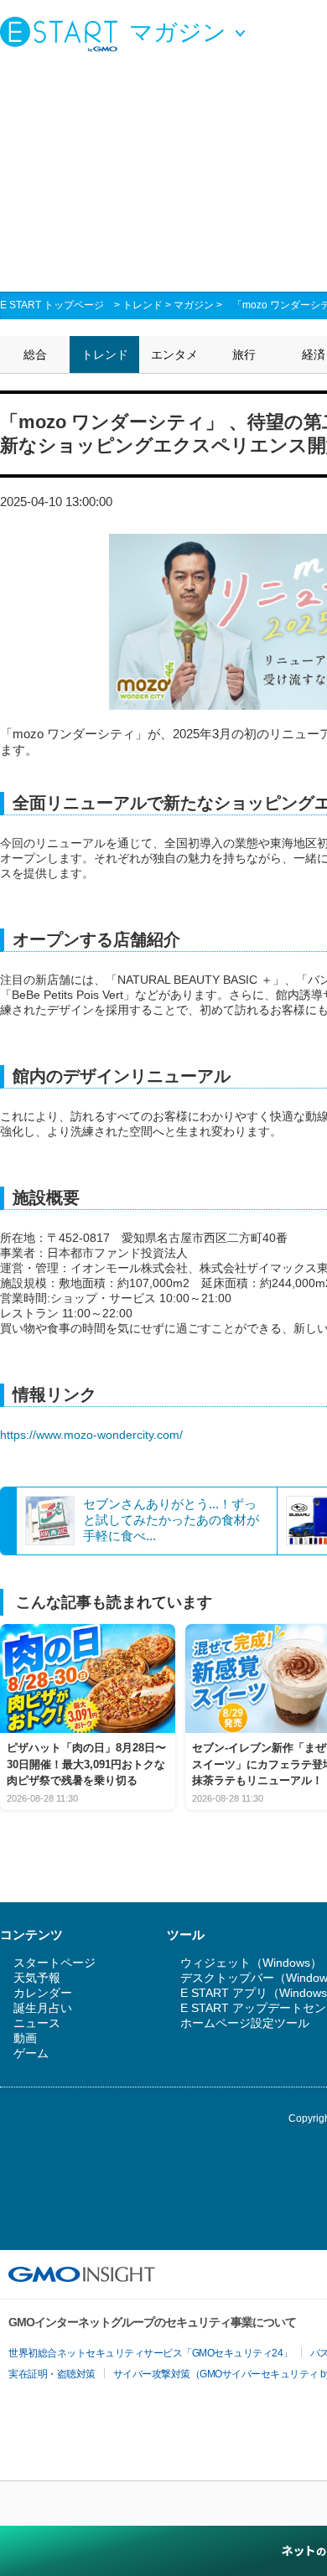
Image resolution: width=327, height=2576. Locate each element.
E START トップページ (52, 305)
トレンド (143, 305)
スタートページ (54, 1963)
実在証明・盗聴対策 (52, 2374)
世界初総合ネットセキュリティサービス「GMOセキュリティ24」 (151, 2353)
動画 (25, 2038)
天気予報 (37, 1978)
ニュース (37, 2023)
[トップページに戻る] (63, 34)
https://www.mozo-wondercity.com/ (91, 1435)
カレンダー (43, 1993)
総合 (35, 354)
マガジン (194, 305)
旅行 (244, 354)
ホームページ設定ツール (245, 2023)
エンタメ (174, 354)
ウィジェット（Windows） (251, 1963)
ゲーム (31, 2053)
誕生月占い (43, 2008)
